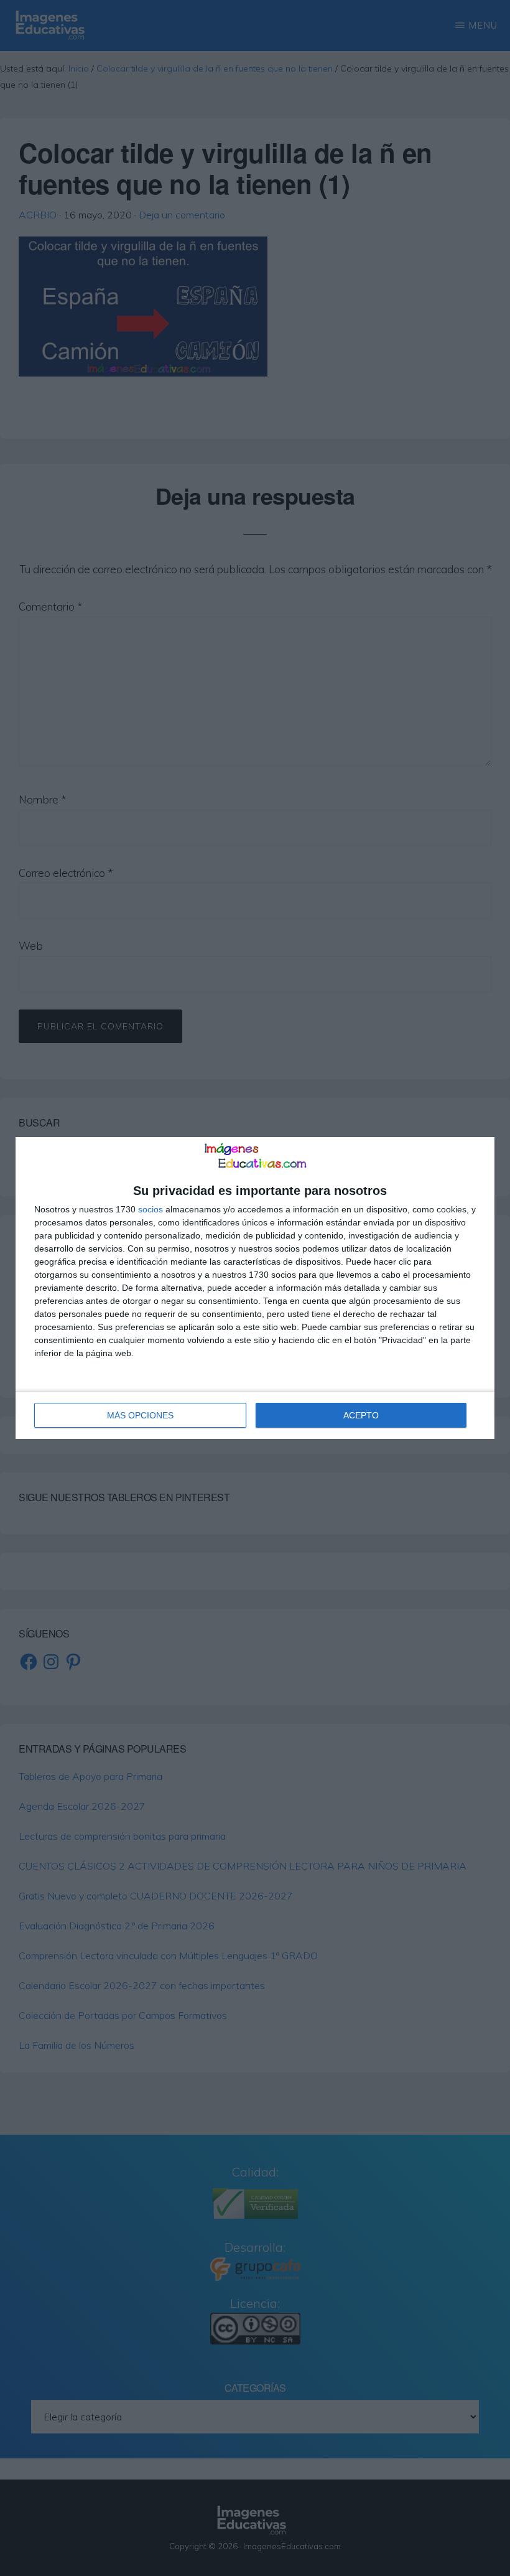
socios (151, 1209)
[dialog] (255, 1288)
